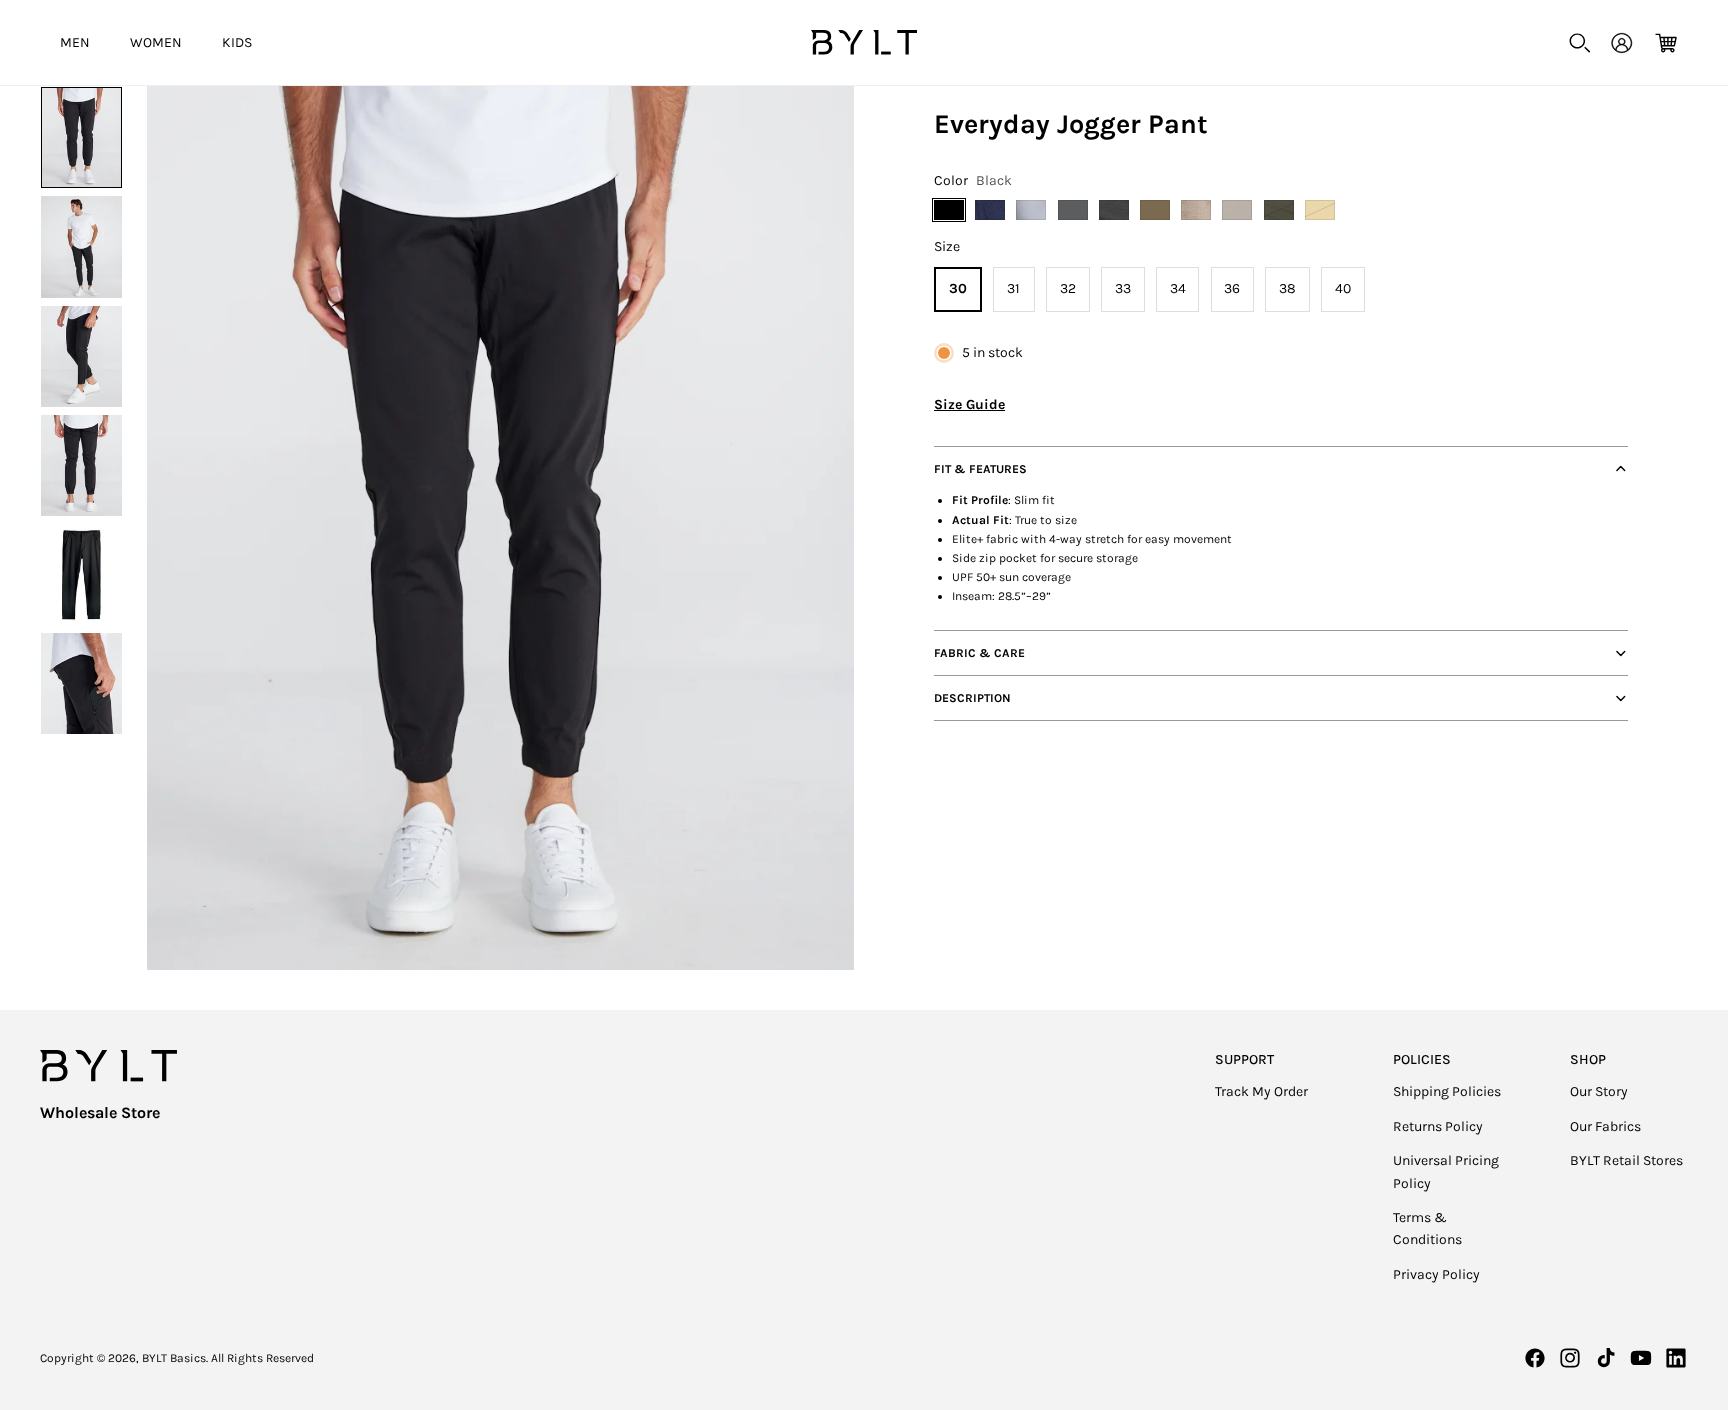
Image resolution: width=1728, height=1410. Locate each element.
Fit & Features (980, 469)
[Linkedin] (1676, 1358)
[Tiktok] (1606, 1358)
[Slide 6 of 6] (81, 683)
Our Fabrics (1605, 1126)
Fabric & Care (979, 653)
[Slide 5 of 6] (81, 574)
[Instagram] (1570, 1358)
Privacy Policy (1436, 1274)
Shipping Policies (1447, 1091)
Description (972, 698)
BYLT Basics (174, 1358)
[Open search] (1580, 43)
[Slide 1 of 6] (81, 137)
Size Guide (969, 404)
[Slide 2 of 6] (81, 246)
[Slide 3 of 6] (81, 356)
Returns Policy (1438, 1126)
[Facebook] (1535, 1358)
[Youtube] (1641, 1358)
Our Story (1599, 1091)
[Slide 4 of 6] (81, 465)
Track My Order (1261, 1091)
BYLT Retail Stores (1626, 1160)
